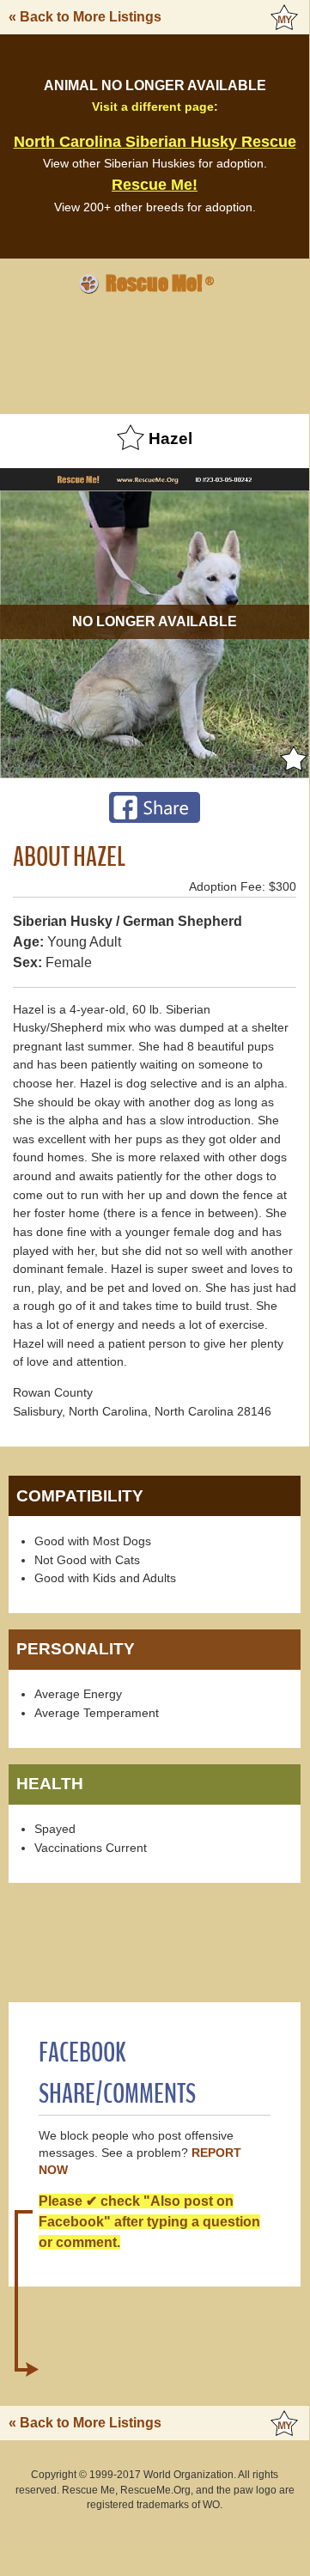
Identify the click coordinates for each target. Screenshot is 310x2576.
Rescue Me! (155, 185)
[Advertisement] (155, 351)
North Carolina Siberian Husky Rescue (155, 142)
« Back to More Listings (85, 17)
